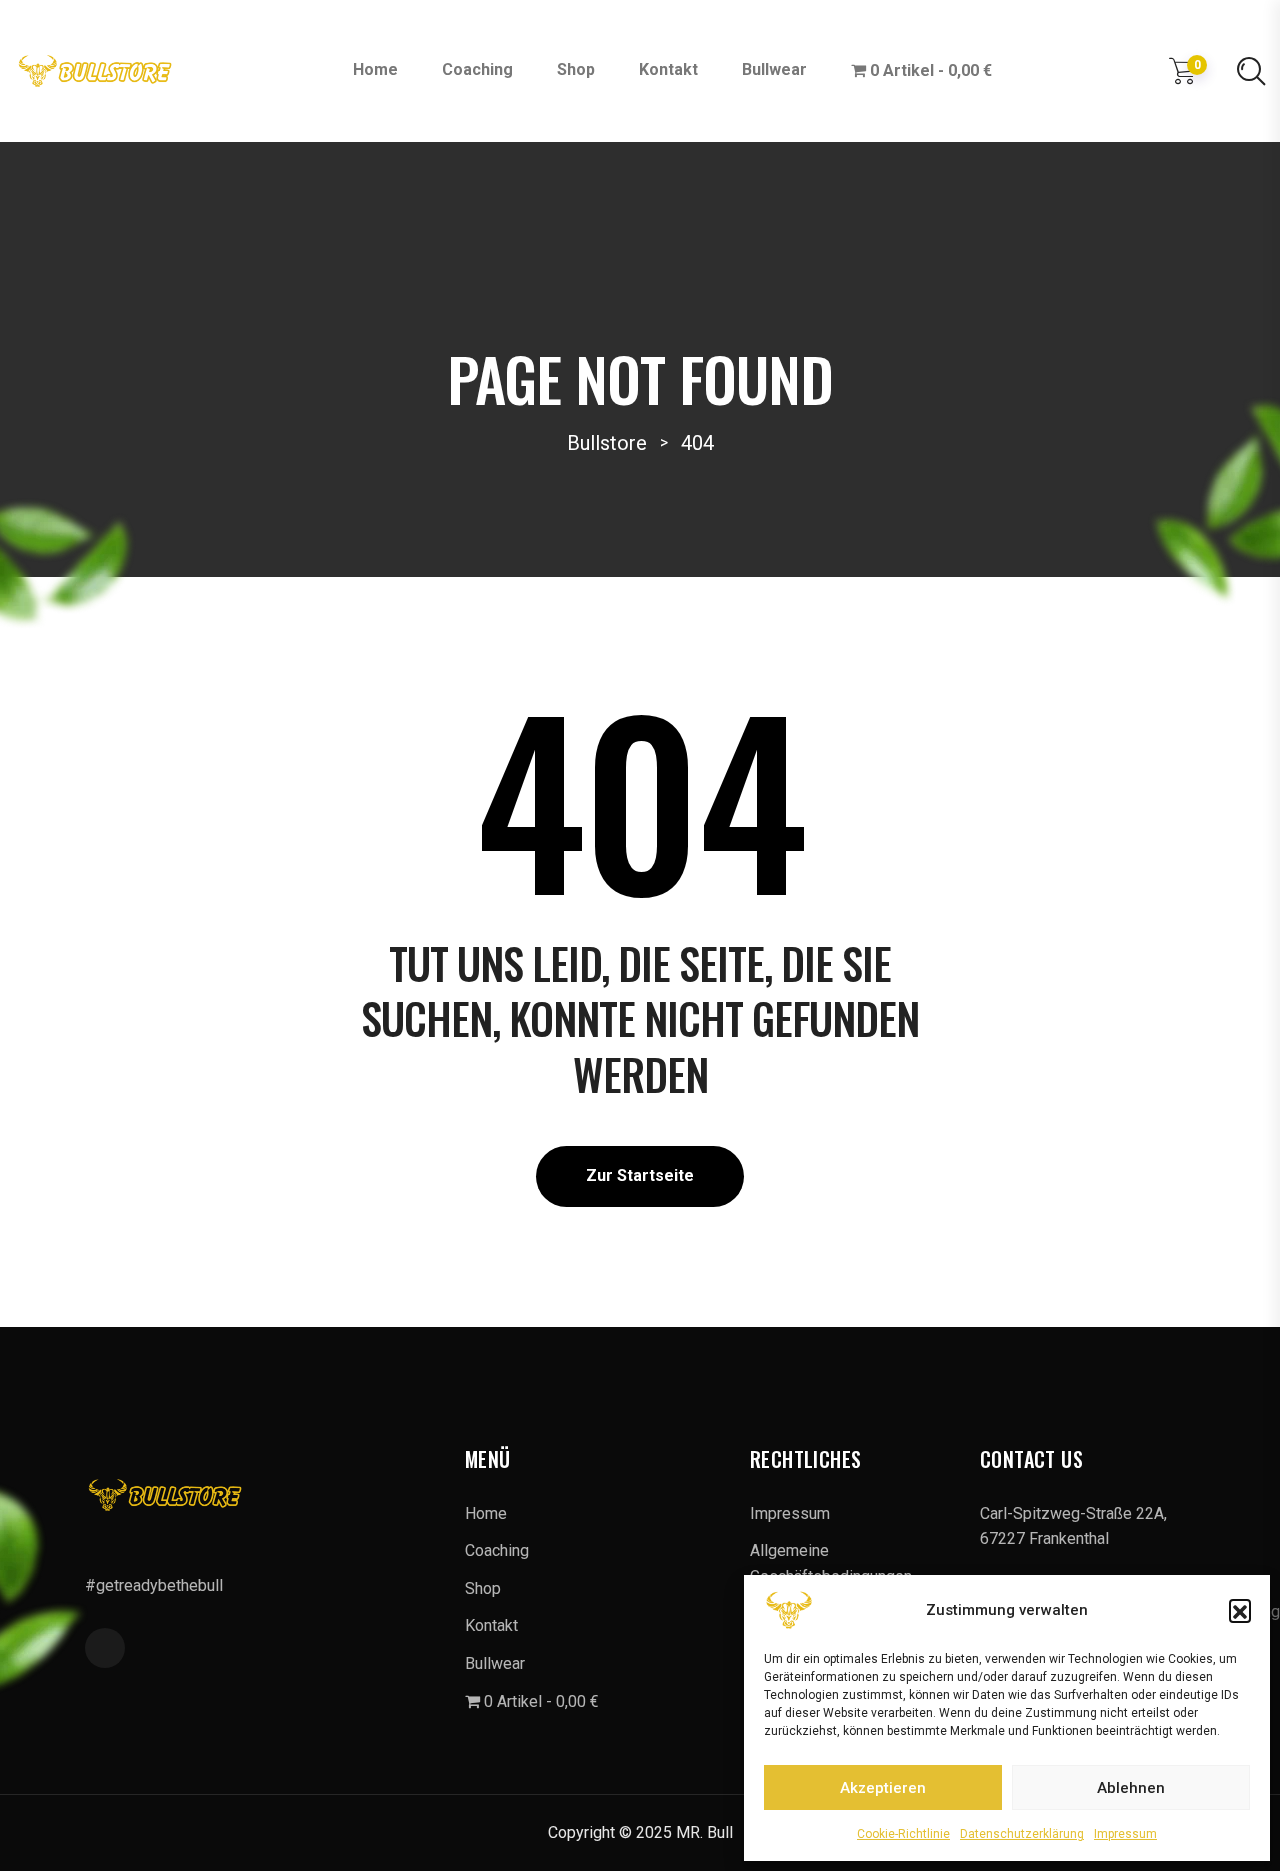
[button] (1240, 1610)
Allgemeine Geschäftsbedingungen (831, 1563)
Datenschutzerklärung (1022, 1834)
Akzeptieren (883, 1788)
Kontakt (668, 69)
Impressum (1125, 1834)
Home (375, 69)
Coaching (477, 69)
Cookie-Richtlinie (903, 1834)
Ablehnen (1131, 1788)
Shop (576, 69)
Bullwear (774, 69)
